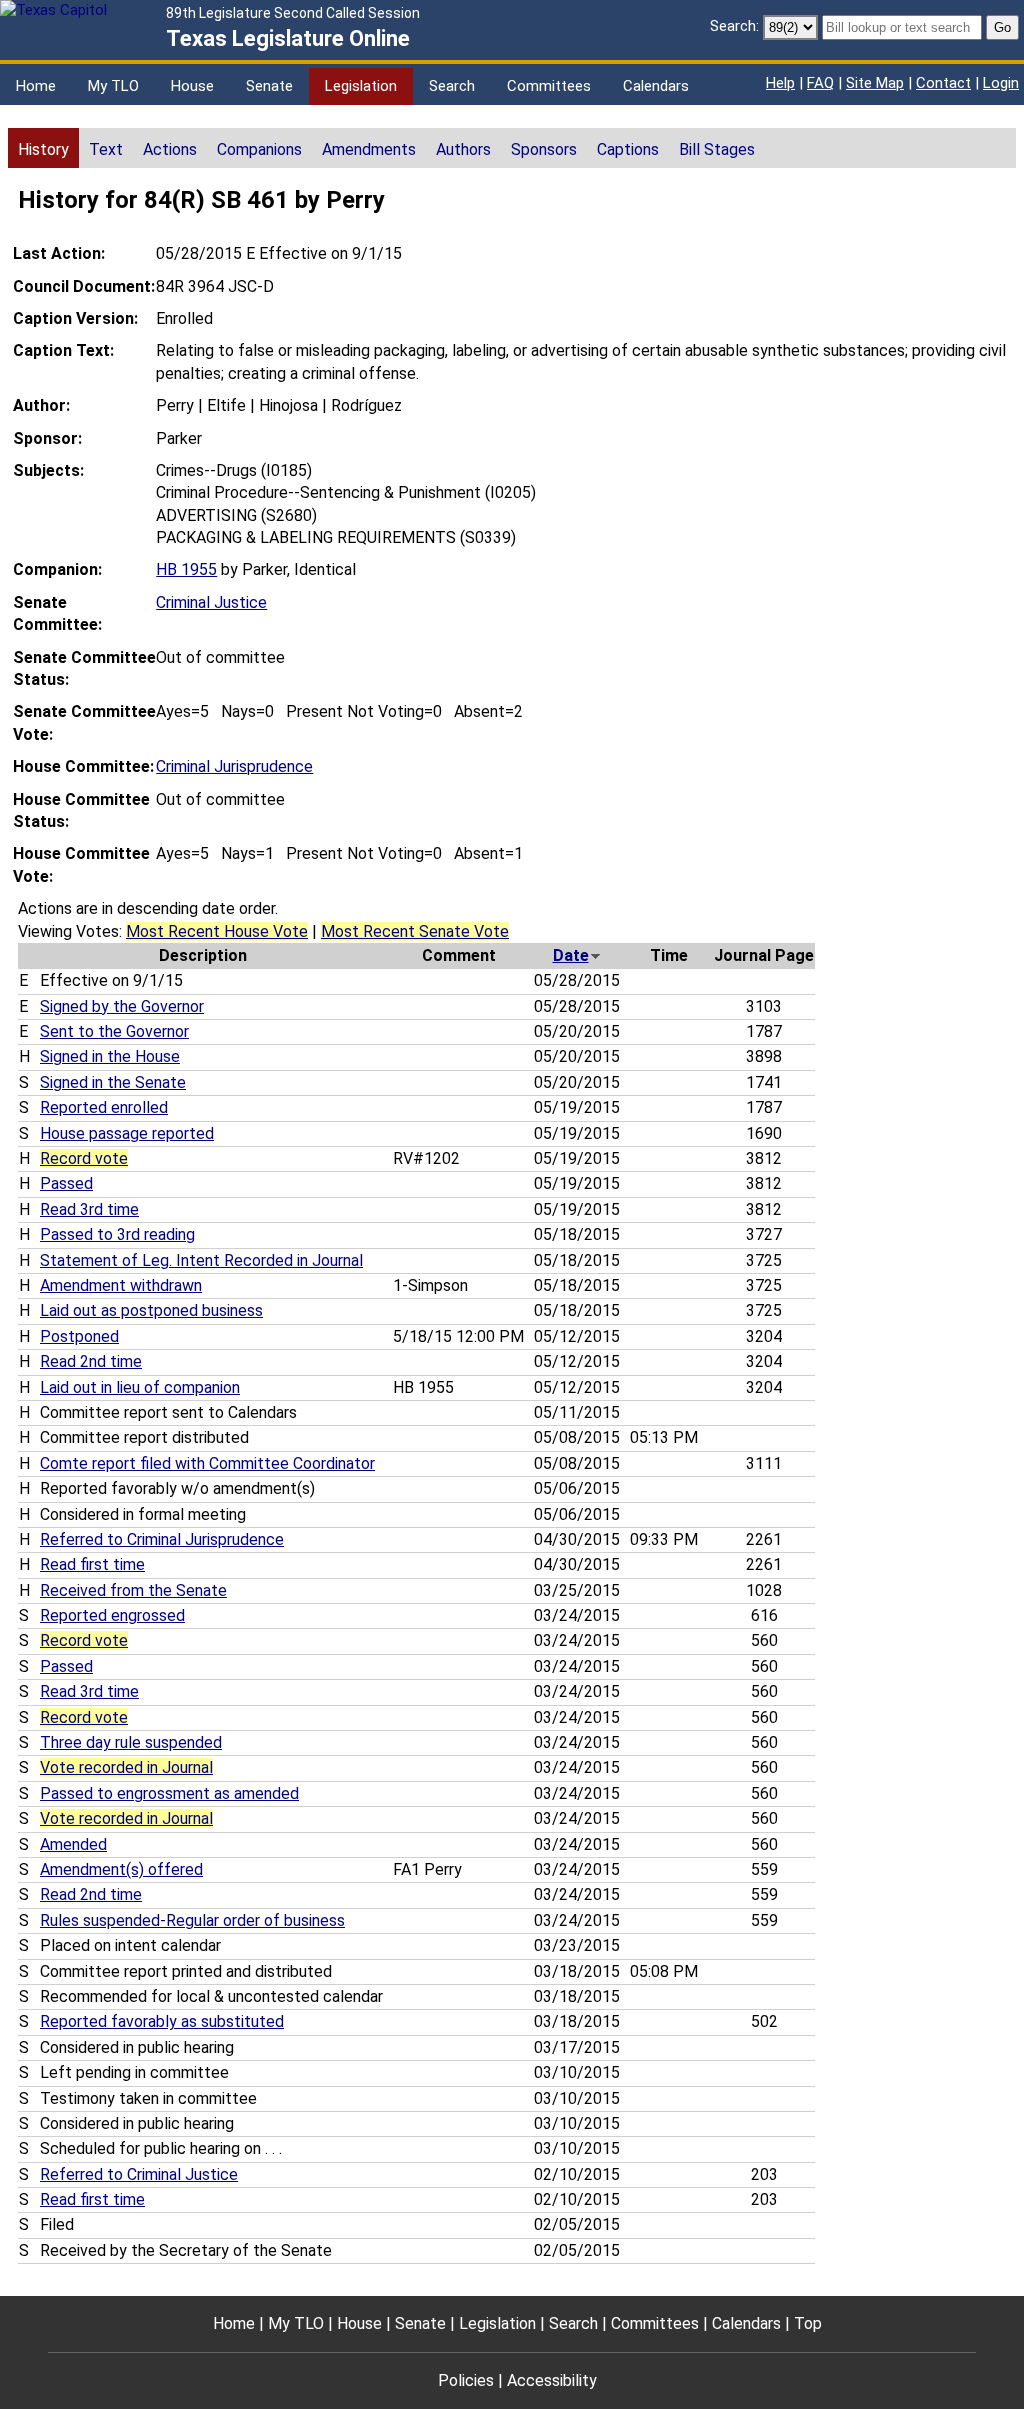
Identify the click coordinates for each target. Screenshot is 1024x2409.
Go (1002, 27)
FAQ (820, 83)
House (192, 86)
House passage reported (127, 1133)
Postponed (79, 1336)
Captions (628, 149)
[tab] (43, 148)
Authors (463, 149)
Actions (170, 149)
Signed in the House (110, 1056)
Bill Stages (717, 149)
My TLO (113, 86)
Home (36, 86)
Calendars (656, 86)
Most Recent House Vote (217, 931)
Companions (259, 149)
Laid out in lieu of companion (140, 1387)
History (43, 149)
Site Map (875, 83)
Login (1001, 83)
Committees (549, 86)
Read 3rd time (89, 1209)
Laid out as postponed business (151, 1310)
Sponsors (544, 149)
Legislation (361, 86)
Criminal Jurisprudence (234, 766)
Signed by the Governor (122, 1006)
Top (808, 2323)
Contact (943, 83)
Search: (734, 26)
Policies (466, 2380)
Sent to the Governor (114, 1031)
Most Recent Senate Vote (415, 931)
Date (571, 955)
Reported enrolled (104, 1107)
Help (780, 83)
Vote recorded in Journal (126, 1767)
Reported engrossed (112, 1615)
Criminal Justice (211, 602)
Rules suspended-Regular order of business (192, 1920)
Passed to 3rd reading (117, 1234)
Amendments (369, 149)
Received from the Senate (133, 1590)
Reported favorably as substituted (162, 2021)
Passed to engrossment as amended (169, 1793)
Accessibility (552, 2380)
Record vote (84, 1158)
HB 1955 (186, 569)
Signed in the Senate (113, 1082)
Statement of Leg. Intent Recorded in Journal (201, 1260)
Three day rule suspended (131, 1742)
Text (106, 149)
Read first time (92, 1564)
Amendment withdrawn (121, 1285)
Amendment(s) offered (121, 1869)
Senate (269, 86)
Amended (73, 1844)
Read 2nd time (91, 1361)
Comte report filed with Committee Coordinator (207, 1463)
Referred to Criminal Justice (139, 2174)
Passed (66, 1183)
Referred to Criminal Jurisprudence (162, 1539)
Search (452, 86)
